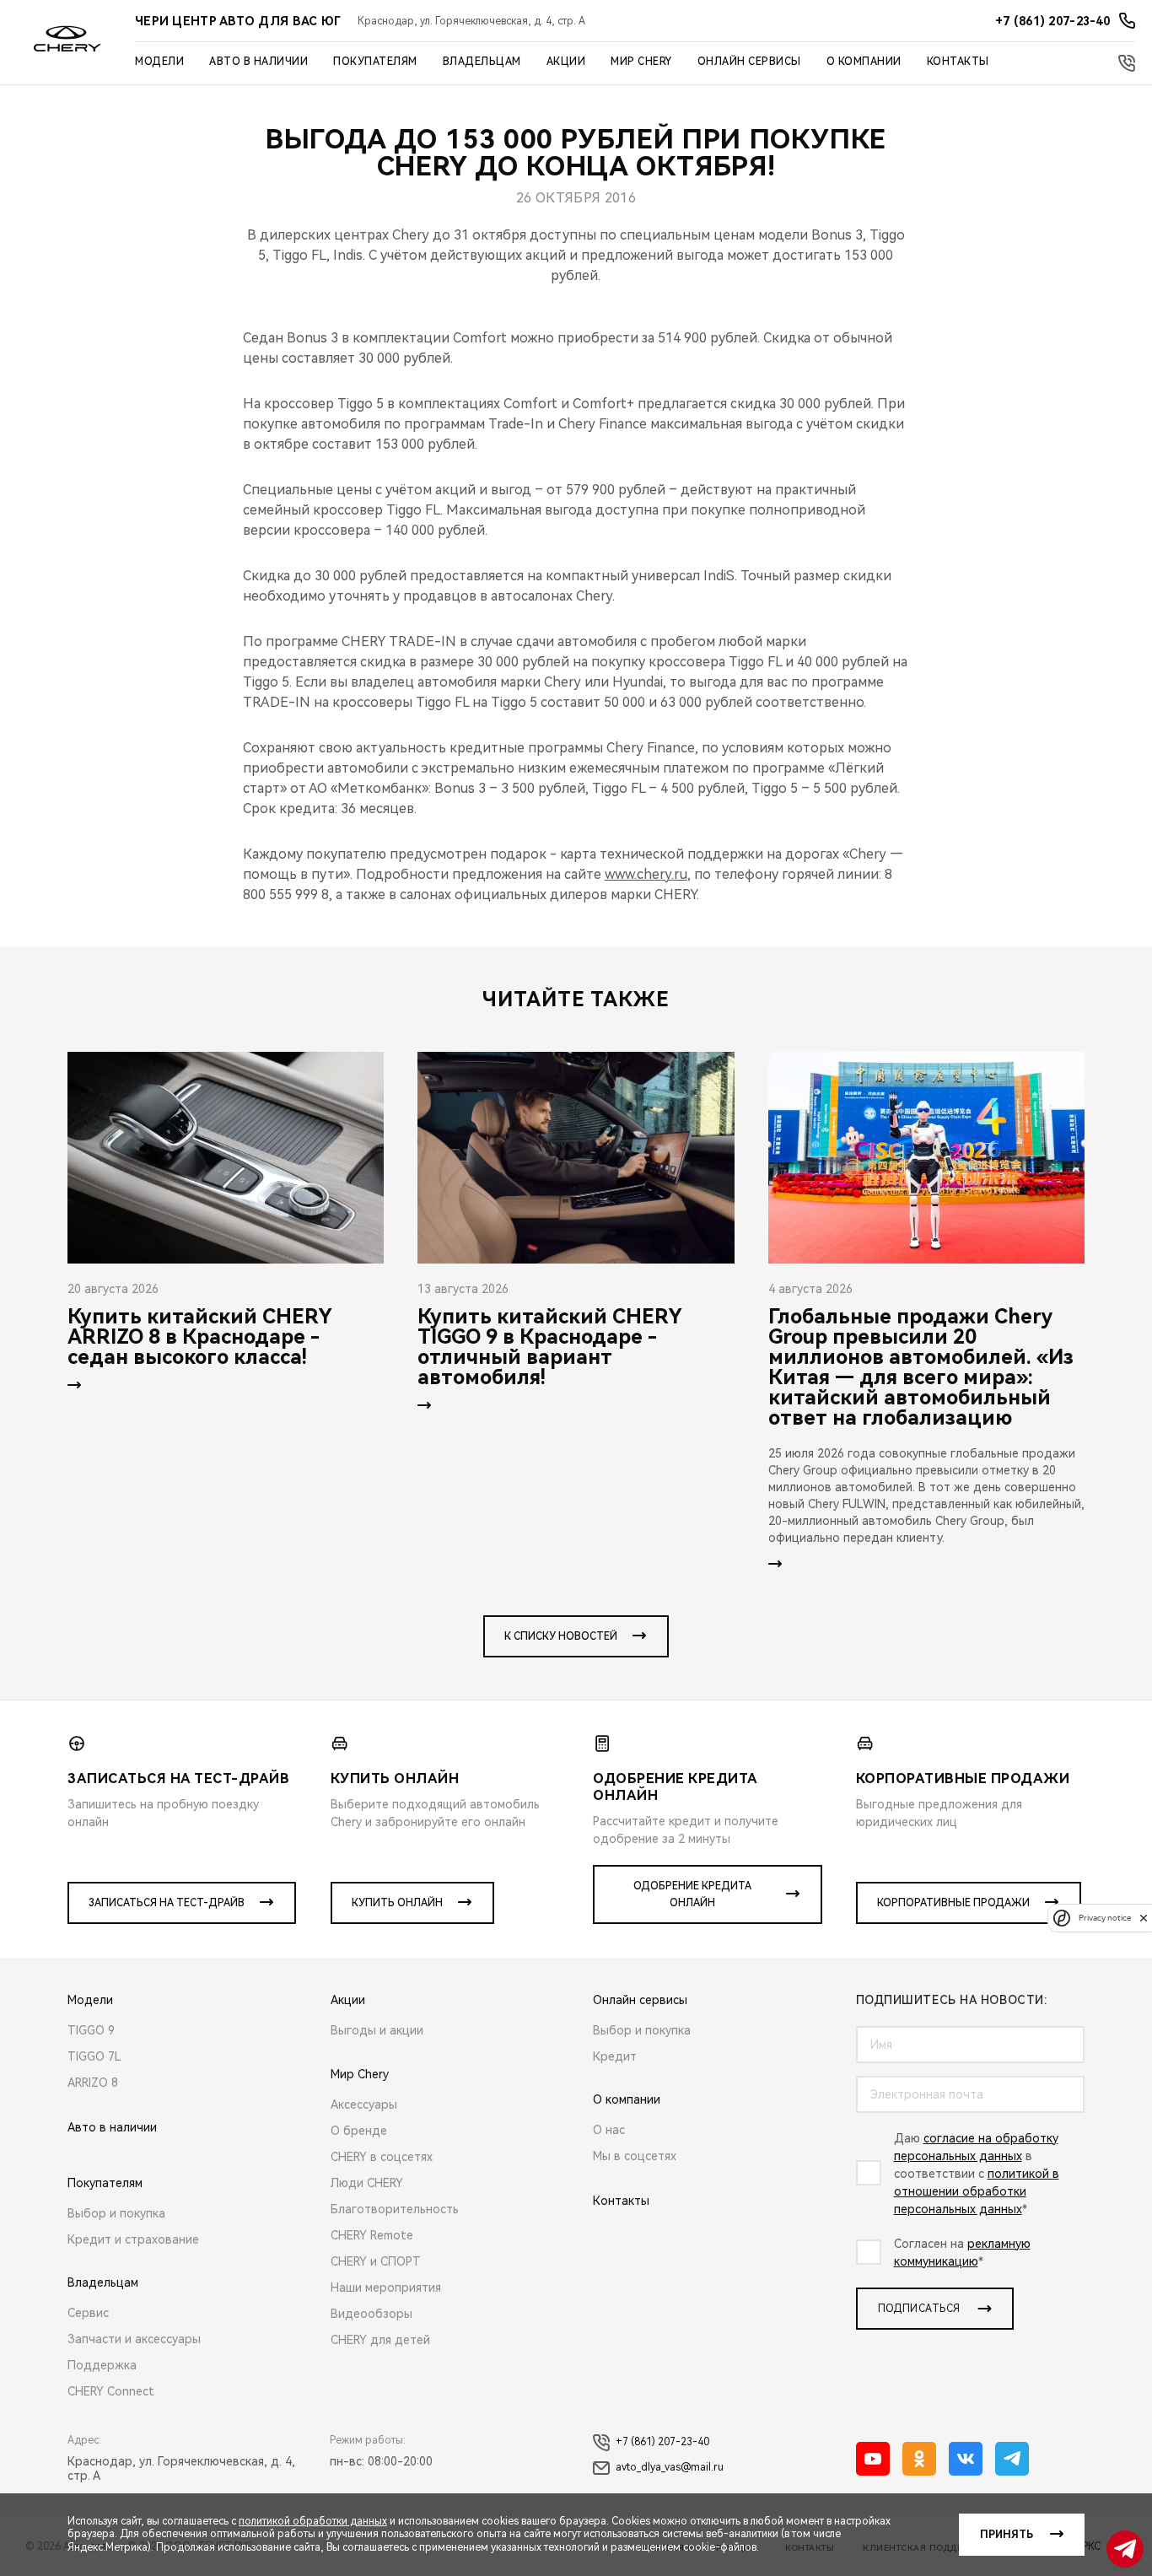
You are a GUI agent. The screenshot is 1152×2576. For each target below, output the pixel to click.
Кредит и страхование (133, 2239)
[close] (1144, 1918)
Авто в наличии (258, 62)
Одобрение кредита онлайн (692, 1894)
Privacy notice (1105, 1918)
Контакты (958, 62)
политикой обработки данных (313, 2521)
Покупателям (375, 62)
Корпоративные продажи (953, 1903)
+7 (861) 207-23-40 (662, 2442)
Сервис (88, 2313)
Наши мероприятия (386, 2288)
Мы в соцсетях (635, 2156)
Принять (1007, 2535)
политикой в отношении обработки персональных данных (977, 2191)
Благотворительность (395, 2209)
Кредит (615, 2056)
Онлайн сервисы (749, 62)
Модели (159, 62)
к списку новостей (561, 1636)
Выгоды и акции (377, 2030)
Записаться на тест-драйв (167, 1903)
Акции (566, 62)
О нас (609, 2130)
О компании (864, 62)
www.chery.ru (646, 874)
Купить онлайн (397, 1903)
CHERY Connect (111, 2391)
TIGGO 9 (91, 2030)
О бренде (359, 2131)
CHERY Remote (372, 2235)
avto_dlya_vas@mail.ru (670, 2467)
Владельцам (482, 62)
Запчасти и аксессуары (134, 2339)
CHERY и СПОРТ (376, 2261)
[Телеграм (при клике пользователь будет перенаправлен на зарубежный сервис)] (1012, 2459)
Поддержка (102, 2365)
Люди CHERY (367, 2183)
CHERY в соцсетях (382, 2157)
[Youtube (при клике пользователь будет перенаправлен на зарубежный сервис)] (873, 2459)
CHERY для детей (380, 2340)
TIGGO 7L (94, 2056)
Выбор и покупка (116, 2213)
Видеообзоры (371, 2314)
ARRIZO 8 (93, 2083)
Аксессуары (364, 2104)
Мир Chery (641, 62)
